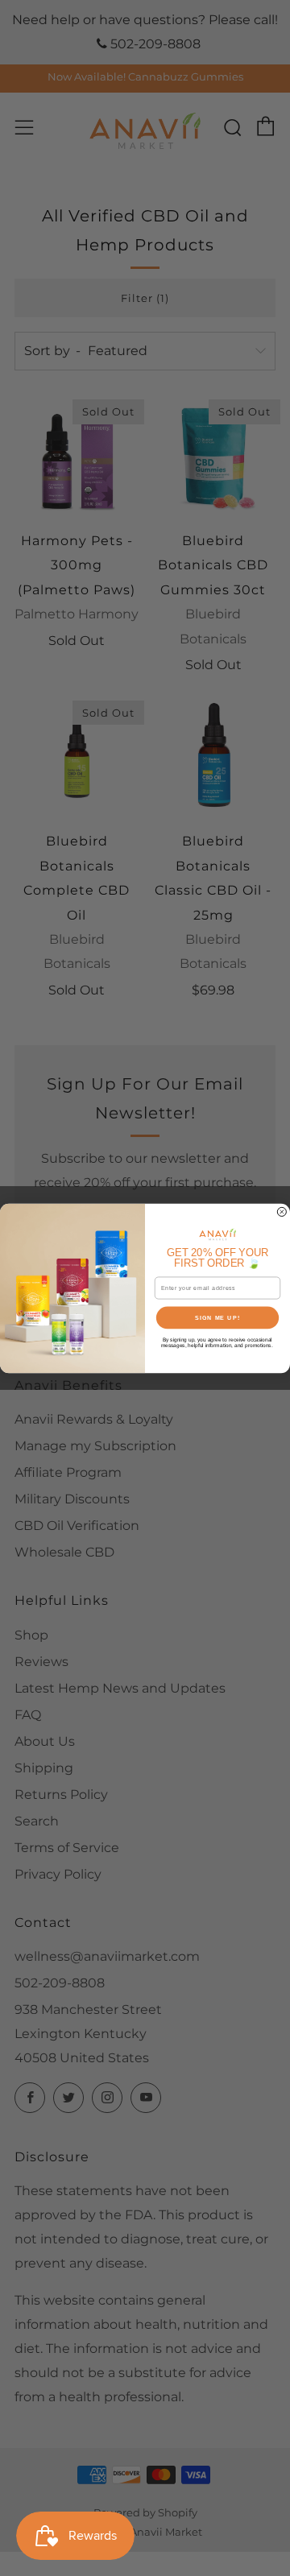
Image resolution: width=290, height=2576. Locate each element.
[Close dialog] (282, 1212)
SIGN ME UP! (217, 1317)
